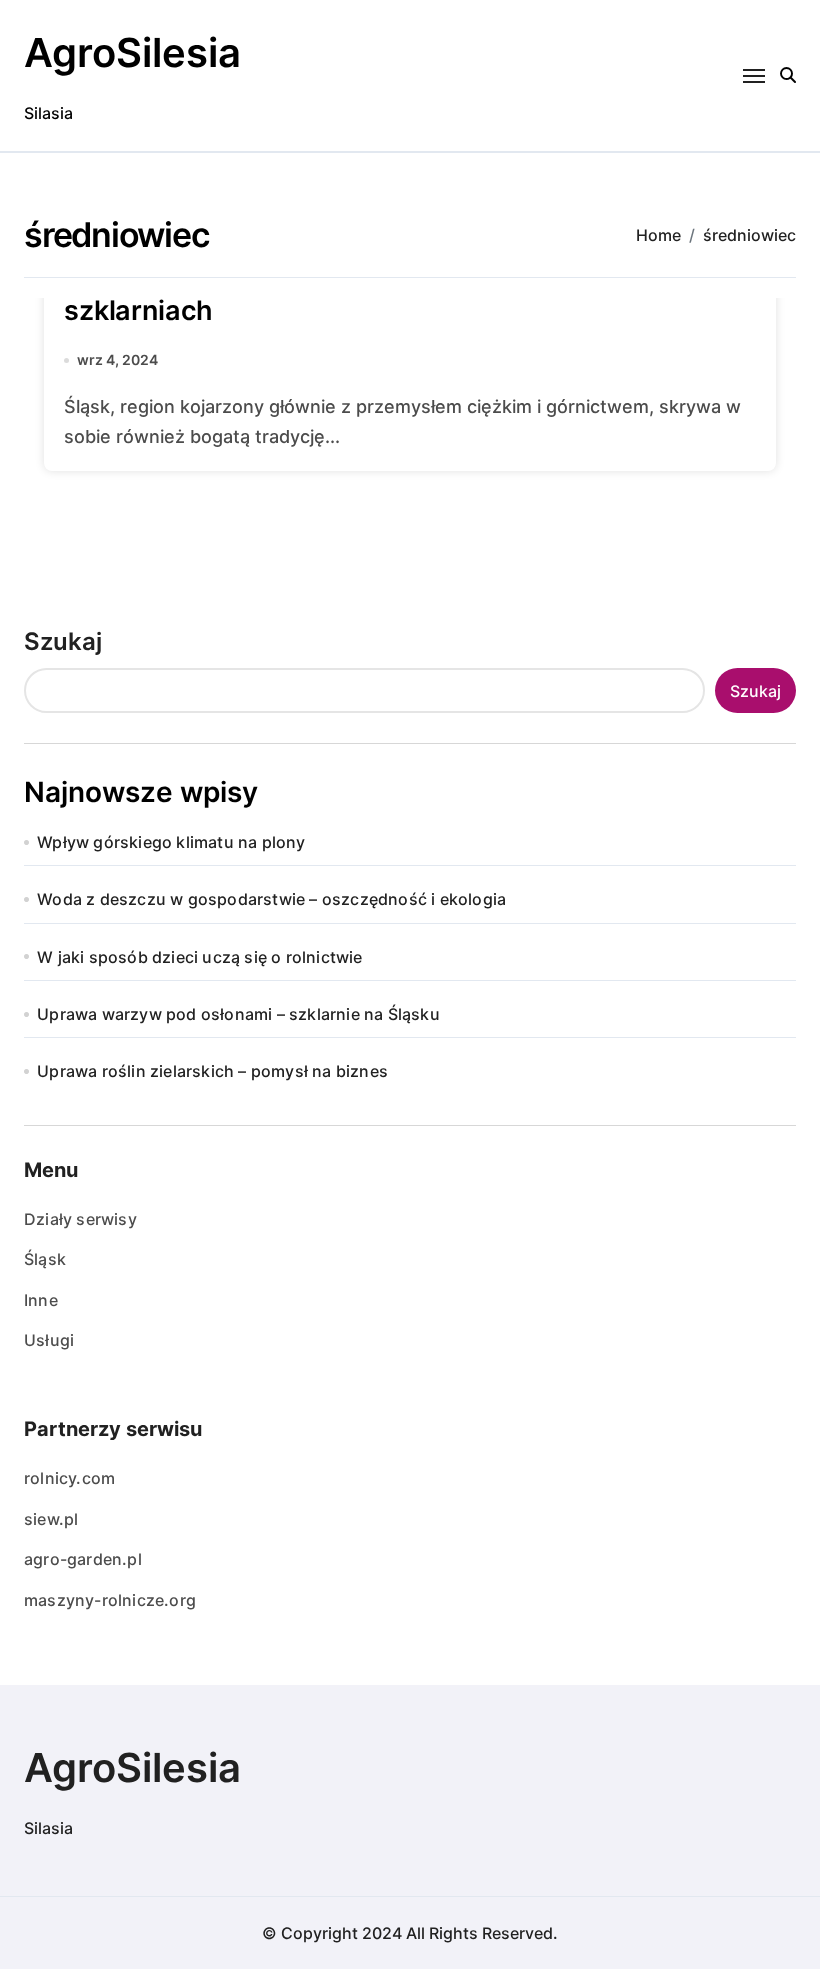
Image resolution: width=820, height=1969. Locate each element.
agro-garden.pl (83, 1559)
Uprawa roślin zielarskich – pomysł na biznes (212, 1071)
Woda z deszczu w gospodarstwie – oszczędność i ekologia (271, 899)
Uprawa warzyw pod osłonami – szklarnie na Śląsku (238, 1014)
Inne (41, 1300)
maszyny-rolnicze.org (110, 1600)
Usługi (49, 1340)
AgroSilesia (132, 52)
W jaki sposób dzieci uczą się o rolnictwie (199, 957)
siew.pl (51, 1519)
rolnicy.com (69, 1478)
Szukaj (63, 641)
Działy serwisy (80, 1219)
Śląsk (45, 1259)
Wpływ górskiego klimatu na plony (171, 842)
